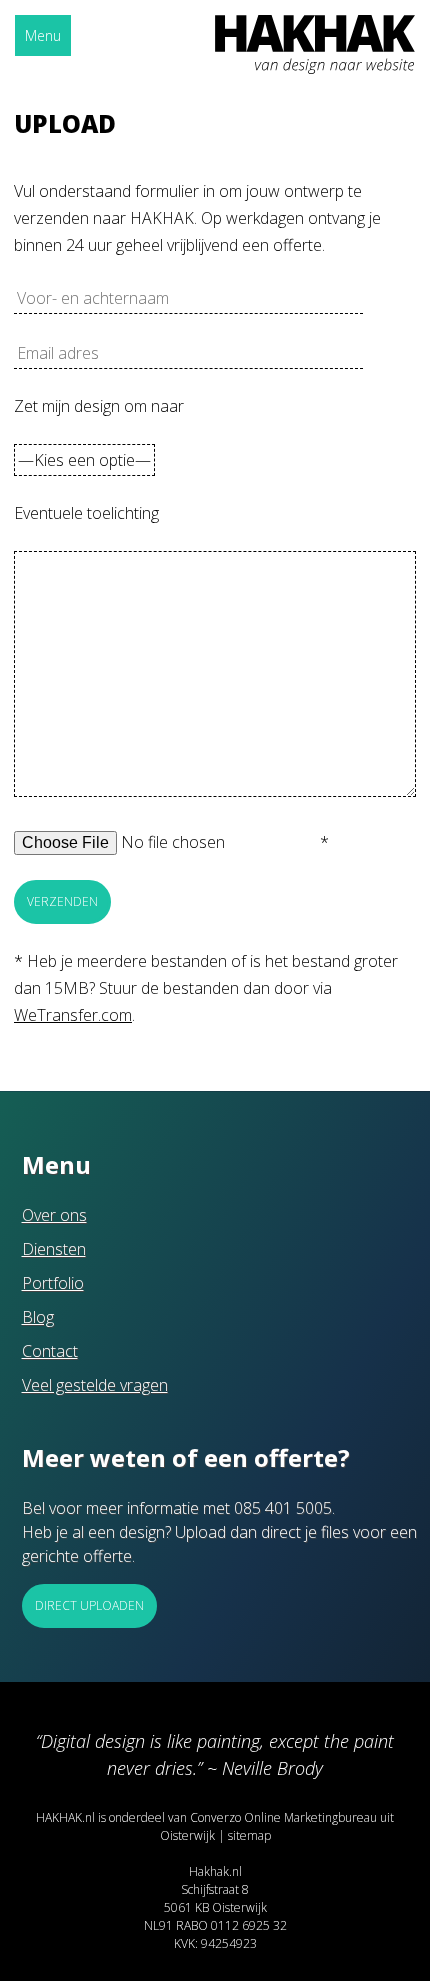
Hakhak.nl (215, 1871)
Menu (43, 35)
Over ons (54, 1215)
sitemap (249, 1835)
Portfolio (53, 1283)
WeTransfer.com (73, 1015)
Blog (38, 1317)
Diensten (54, 1249)
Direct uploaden (89, 1605)
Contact (50, 1351)
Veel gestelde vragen (95, 1385)
